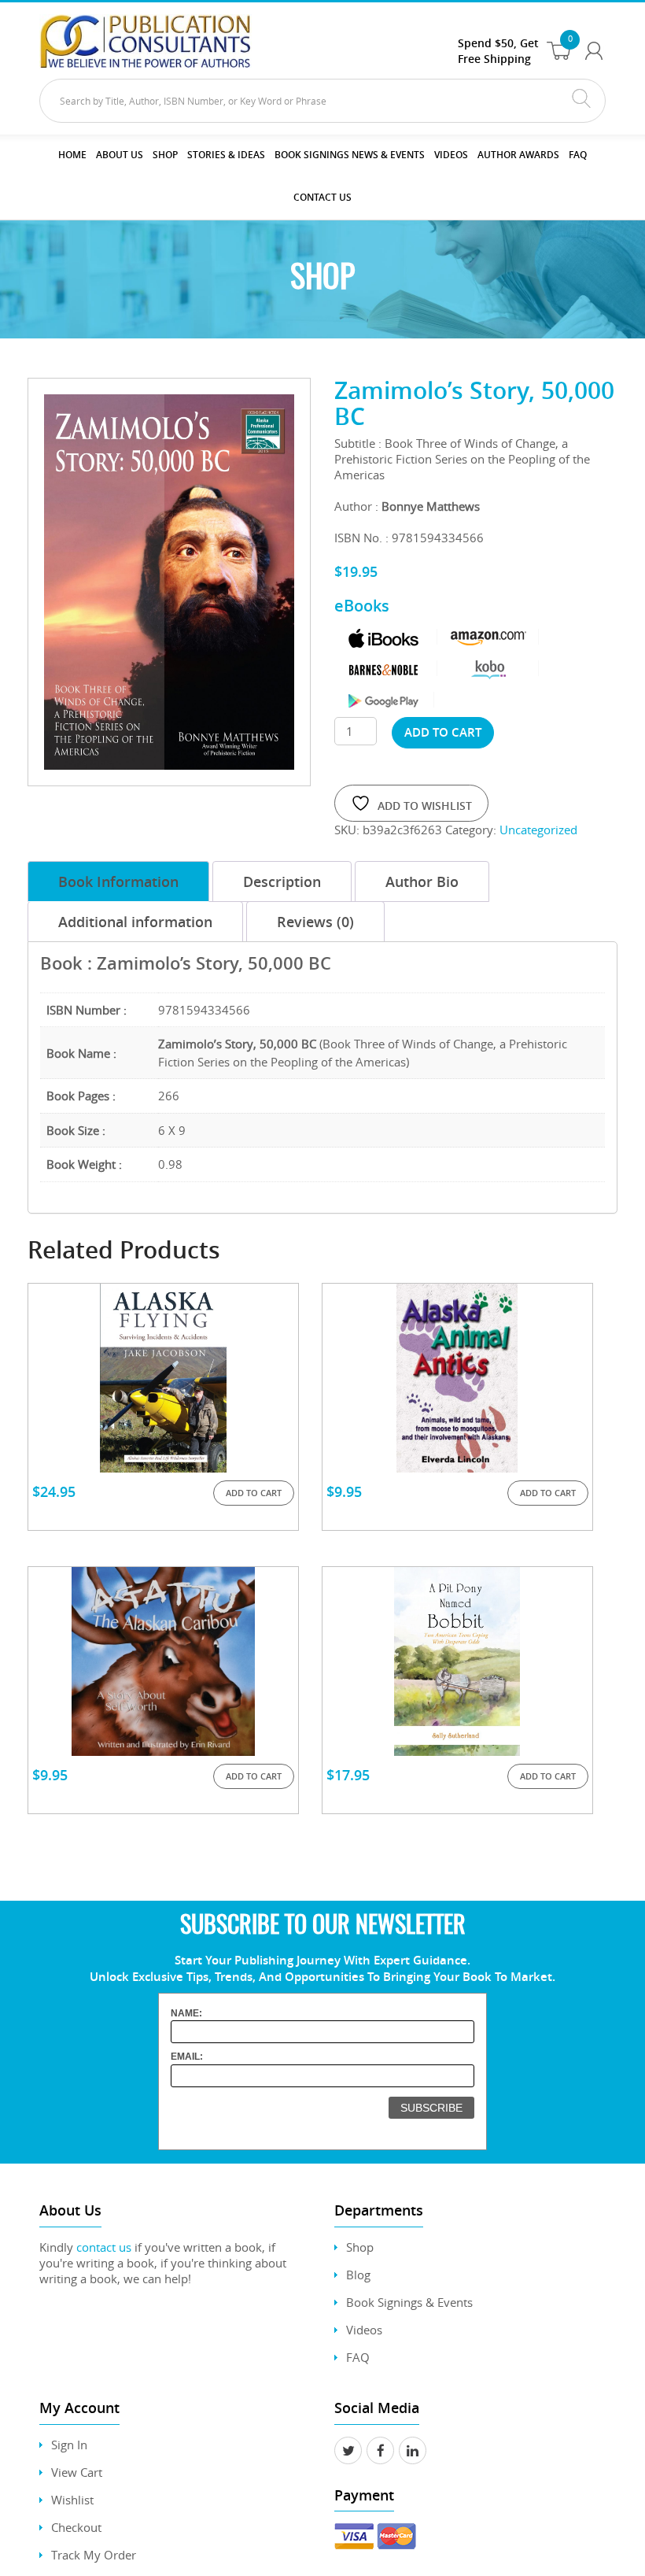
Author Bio (422, 881)
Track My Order (94, 2555)
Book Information (118, 881)
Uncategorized (538, 830)
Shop (165, 155)
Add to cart (443, 732)
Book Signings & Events (409, 2302)
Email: (187, 2057)
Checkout (76, 2527)
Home (72, 155)
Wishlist (72, 2500)
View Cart (77, 2472)
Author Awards (518, 155)
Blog (358, 2275)
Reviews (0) (315, 922)
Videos (364, 2330)
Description (282, 881)
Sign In (69, 2445)
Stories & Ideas (226, 155)
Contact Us (322, 197)
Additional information (135, 922)
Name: (186, 2013)
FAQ (578, 155)
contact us (104, 2247)
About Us (120, 155)
